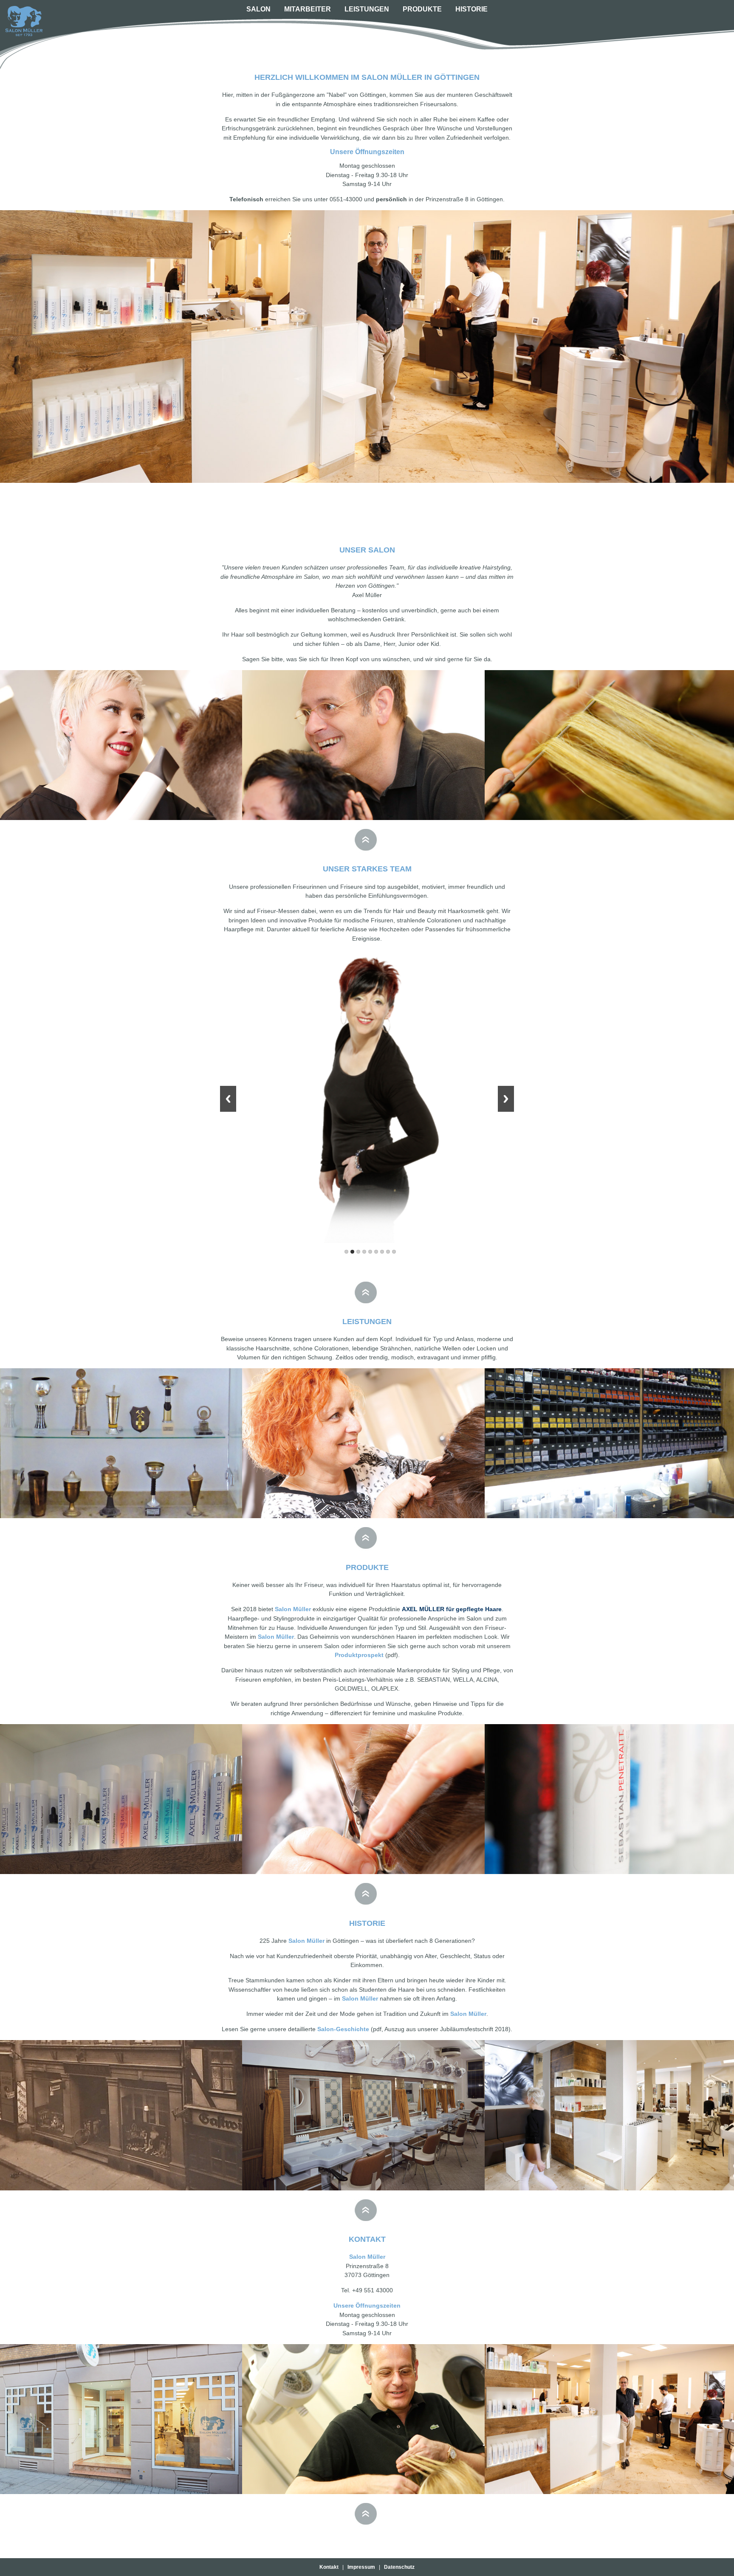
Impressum (361, 2567)
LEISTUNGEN (367, 9)
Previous (228, 1099)
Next (506, 1099)
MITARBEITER (308, 9)
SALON (258, 9)
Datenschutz (398, 2567)
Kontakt (330, 2567)
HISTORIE (471, 9)
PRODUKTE (422, 9)
